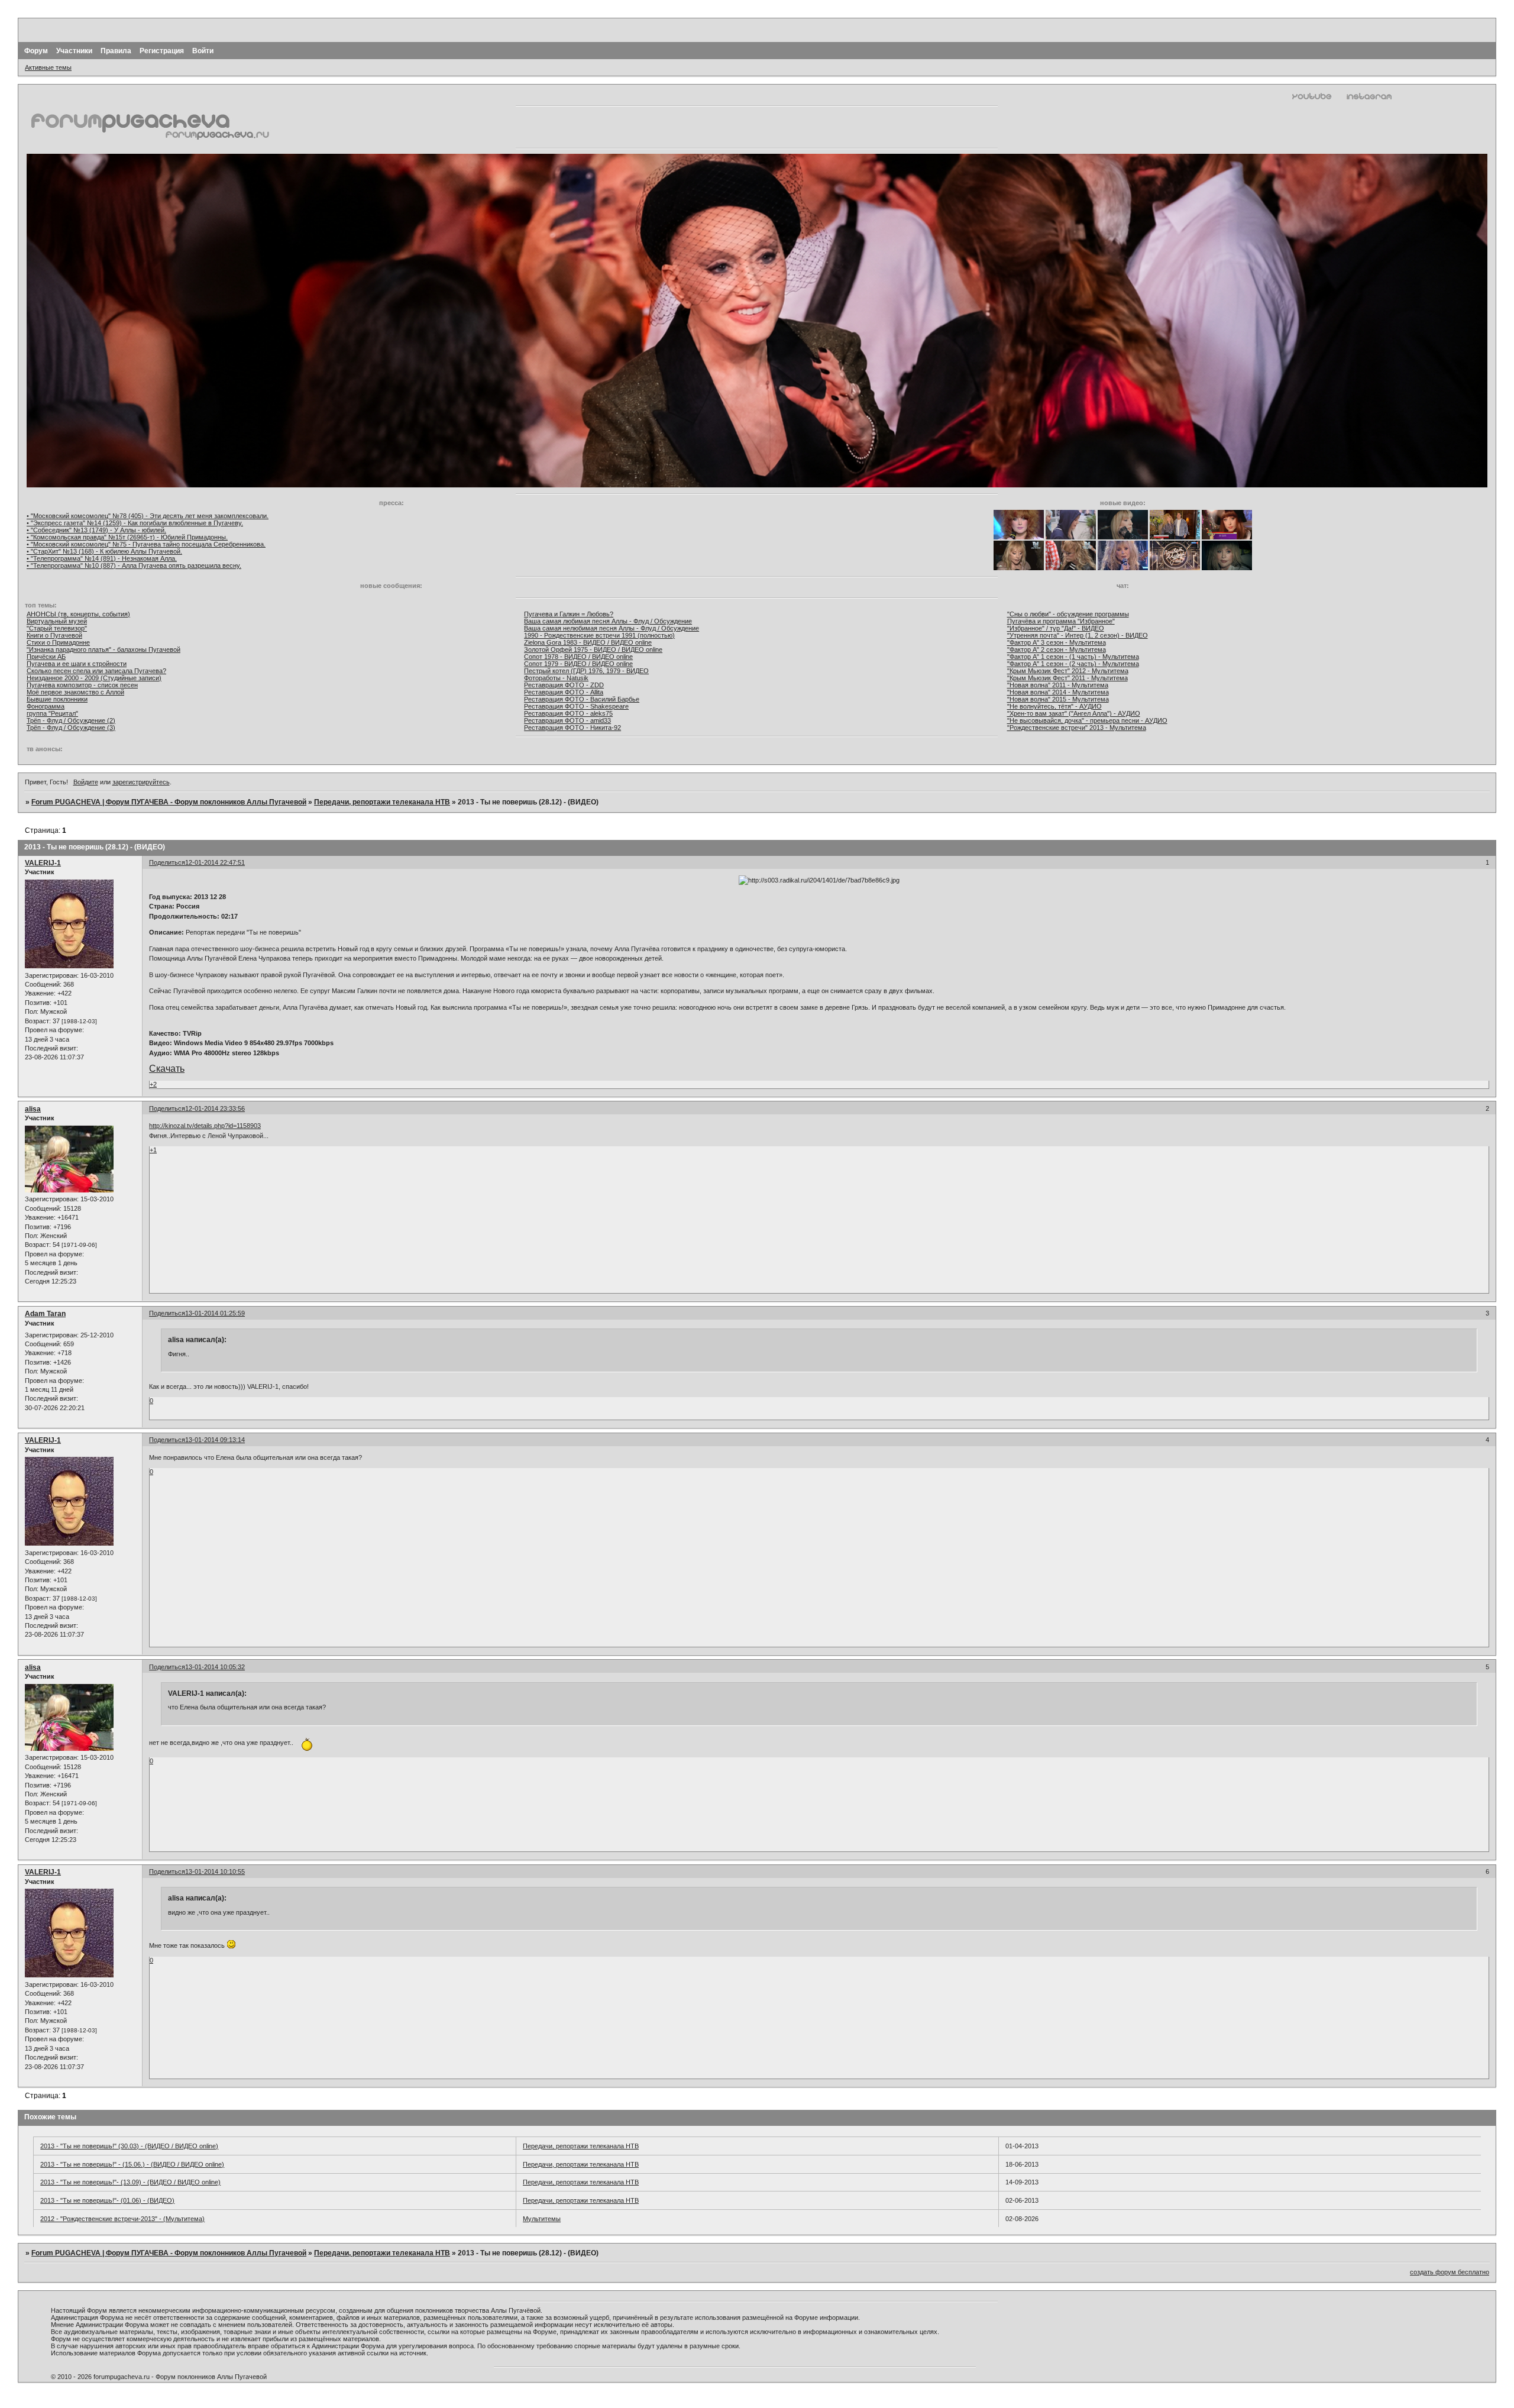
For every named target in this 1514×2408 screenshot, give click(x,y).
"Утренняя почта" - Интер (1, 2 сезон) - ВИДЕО (1078, 635)
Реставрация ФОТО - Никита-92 (572, 728)
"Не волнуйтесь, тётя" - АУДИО (1054, 706)
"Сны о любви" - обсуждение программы (1068, 614)
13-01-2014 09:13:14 (215, 1440)
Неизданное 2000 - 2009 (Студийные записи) (94, 678)
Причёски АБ (46, 657)
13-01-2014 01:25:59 (215, 1313)
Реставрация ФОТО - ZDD (564, 685)
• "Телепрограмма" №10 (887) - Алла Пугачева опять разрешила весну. (134, 565)
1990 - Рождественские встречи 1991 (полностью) (599, 635)
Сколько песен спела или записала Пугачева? (96, 671)
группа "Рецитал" (52, 713)
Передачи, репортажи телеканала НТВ (382, 802)
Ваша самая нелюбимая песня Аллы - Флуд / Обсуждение (612, 628)
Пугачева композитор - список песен (82, 685)
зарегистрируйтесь (141, 782)
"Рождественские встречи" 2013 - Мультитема (1077, 728)
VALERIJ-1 (43, 863)
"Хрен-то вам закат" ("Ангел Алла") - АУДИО (1074, 713)
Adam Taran (45, 1314)
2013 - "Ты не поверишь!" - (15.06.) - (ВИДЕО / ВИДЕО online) (132, 2164)
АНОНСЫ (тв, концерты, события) (78, 614)
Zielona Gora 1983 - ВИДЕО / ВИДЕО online (588, 642)
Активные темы (48, 67)
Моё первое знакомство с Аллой (75, 692)
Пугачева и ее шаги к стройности (77, 664)
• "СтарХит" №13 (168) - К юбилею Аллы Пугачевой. (104, 551)
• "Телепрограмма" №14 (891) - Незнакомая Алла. (102, 558)
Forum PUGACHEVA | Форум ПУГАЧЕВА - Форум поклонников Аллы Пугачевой (169, 802)
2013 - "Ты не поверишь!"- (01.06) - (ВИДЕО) (107, 2200)
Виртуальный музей (57, 621)
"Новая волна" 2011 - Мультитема (1058, 685)
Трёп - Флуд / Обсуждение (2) (71, 720)
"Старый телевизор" (57, 628)
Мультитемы (542, 2219)
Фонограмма (46, 706)
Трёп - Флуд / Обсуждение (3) (71, 728)
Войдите (86, 782)
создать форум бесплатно (1450, 2272)
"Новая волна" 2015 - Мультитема (1058, 699)
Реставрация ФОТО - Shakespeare (576, 706)
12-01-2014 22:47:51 (215, 862)
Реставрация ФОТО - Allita (564, 692)
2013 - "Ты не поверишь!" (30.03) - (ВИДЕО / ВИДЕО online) (129, 2146)
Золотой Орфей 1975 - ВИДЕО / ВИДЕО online (593, 649)
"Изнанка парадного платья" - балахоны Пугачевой (103, 649)
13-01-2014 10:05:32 (215, 1667)
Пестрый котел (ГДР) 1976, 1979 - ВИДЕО (586, 671)
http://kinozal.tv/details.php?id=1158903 (205, 1126)
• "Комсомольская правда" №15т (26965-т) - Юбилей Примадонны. (127, 537)
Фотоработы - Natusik (556, 678)
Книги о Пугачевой (54, 635)
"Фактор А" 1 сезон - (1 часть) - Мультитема (1073, 657)
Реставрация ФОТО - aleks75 (568, 713)
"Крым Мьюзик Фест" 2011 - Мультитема (1067, 678)
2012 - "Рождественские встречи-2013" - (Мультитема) (122, 2219)
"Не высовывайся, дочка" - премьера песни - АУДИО (1087, 720)
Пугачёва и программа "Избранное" (1061, 621)
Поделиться (167, 862)
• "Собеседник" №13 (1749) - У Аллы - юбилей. (96, 530)
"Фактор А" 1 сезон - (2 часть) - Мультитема (1073, 664)
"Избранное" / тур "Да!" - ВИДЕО (1056, 628)
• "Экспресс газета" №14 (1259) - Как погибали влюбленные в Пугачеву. (135, 523)
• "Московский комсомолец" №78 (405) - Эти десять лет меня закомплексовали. (148, 516)
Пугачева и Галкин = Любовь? (569, 614)
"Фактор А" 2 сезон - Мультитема (1057, 649)
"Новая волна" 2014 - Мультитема (1058, 692)
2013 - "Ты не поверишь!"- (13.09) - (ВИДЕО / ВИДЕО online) (130, 2182)
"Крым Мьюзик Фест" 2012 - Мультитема (1068, 671)
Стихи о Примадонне (58, 642)
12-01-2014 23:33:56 (215, 1108)
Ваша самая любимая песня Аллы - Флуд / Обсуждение (608, 621)
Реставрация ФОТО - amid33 (567, 720)
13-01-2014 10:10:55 (215, 1872)
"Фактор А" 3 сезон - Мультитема (1057, 642)
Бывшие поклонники (57, 699)
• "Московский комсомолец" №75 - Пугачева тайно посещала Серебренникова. (146, 544)
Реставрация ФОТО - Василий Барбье (582, 699)
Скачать (167, 1069)
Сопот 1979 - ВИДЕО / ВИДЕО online (578, 664)
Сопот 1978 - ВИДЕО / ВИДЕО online (578, 657)
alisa (33, 1109)
